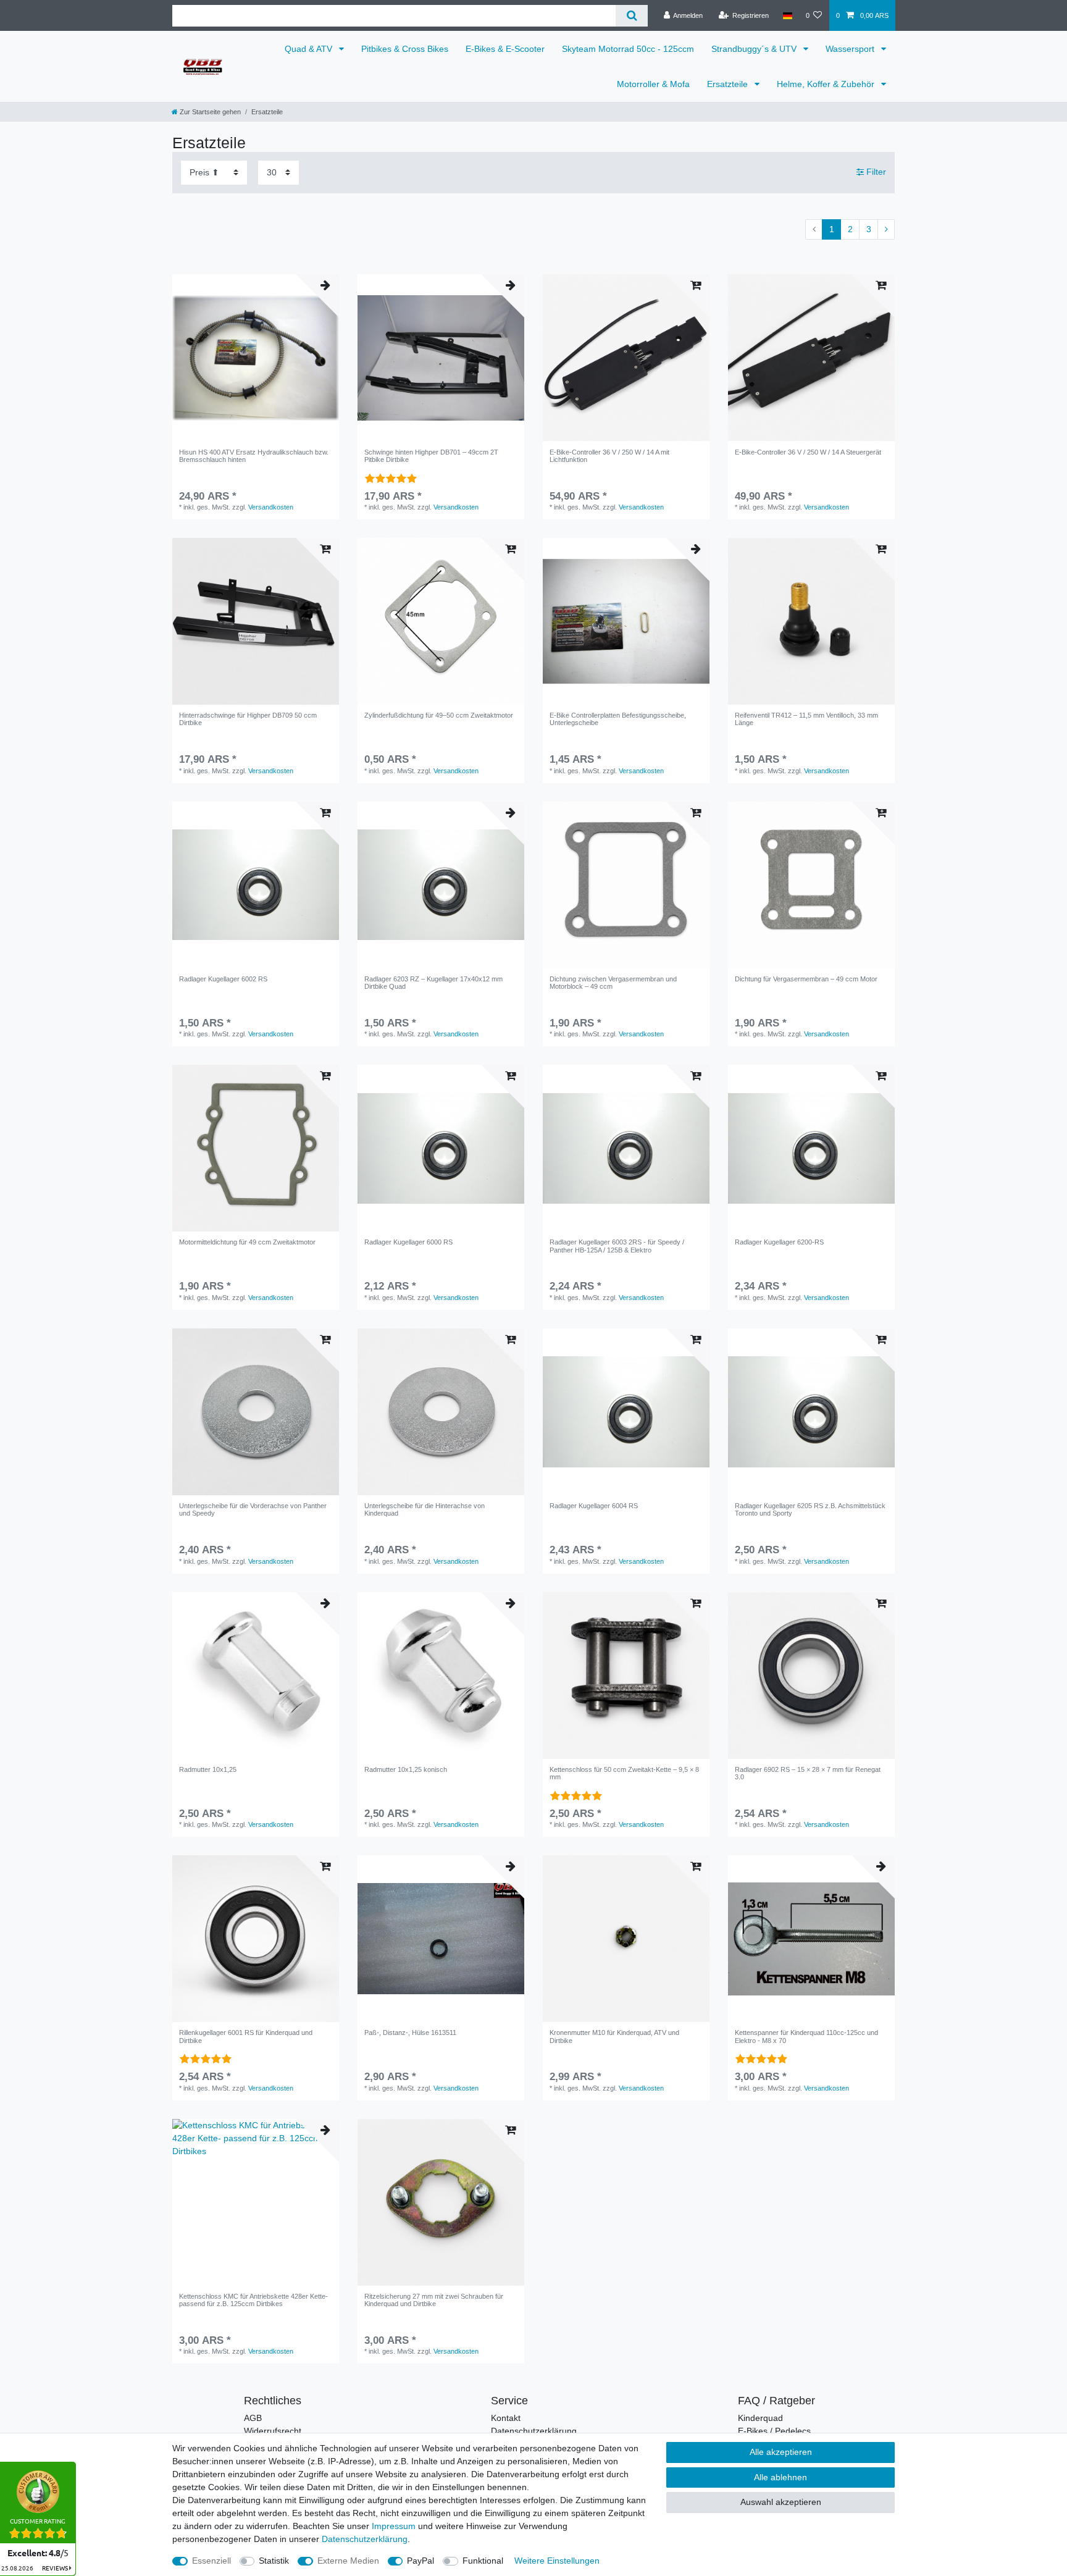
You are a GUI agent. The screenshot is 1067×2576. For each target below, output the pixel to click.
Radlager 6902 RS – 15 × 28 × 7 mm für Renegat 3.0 (808, 1773)
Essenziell (211, 2561)
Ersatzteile (729, 84)
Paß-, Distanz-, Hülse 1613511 (410, 2033)
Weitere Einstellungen (557, 2561)
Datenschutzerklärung (534, 2431)
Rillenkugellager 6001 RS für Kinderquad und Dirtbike (246, 2036)
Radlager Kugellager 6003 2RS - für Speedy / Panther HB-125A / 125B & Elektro (617, 1246)
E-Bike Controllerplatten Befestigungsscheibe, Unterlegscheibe (618, 719)
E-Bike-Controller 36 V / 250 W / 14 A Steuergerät (808, 452)
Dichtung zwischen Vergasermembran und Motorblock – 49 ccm (613, 983)
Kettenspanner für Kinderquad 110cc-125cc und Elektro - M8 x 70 (806, 2036)
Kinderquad (760, 2418)
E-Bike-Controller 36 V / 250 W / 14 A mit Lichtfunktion (609, 456)
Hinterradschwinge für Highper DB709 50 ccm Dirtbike (248, 719)
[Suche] (631, 16)
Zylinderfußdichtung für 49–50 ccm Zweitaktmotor (439, 715)
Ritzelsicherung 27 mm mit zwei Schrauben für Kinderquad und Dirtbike (434, 2300)
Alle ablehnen (780, 2477)
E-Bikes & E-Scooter (505, 49)
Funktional (483, 2561)
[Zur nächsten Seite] (886, 230)
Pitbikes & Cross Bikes (405, 49)
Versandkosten (271, 507)
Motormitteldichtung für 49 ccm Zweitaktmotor (247, 1242)
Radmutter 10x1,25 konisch (406, 1769)
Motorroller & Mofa (653, 84)
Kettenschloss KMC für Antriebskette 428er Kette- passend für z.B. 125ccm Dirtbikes (253, 2300)
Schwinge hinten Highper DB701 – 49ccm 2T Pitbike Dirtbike (431, 456)
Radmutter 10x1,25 (208, 1769)
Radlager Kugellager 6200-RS (779, 1242)
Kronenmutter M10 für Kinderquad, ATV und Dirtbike (614, 2036)
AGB (253, 2418)
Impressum (394, 2526)
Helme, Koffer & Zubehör (827, 84)
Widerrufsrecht (273, 2431)
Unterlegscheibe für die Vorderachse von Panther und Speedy (253, 1509)
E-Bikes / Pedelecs (774, 2431)
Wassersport (851, 49)
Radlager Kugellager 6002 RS (223, 979)
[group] (441, 358)
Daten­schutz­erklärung (365, 2539)
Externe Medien (348, 2561)
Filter (875, 172)
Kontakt (506, 2418)
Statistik (274, 2561)
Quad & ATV (310, 49)
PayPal (421, 2561)
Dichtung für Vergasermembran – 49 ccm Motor (806, 979)
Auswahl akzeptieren (781, 2502)
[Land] (787, 15)
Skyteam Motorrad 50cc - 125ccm (628, 49)
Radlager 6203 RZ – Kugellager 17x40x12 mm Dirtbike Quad (433, 983)
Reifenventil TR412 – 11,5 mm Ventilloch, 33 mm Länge (806, 719)
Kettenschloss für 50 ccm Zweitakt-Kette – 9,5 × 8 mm (624, 1773)
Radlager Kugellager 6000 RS (408, 1242)
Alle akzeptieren (781, 2452)
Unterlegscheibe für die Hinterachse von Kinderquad (425, 1509)
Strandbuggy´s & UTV (755, 49)
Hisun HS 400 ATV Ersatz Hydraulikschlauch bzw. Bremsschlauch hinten (254, 456)
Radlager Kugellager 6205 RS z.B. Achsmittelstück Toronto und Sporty (810, 1509)
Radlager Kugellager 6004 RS (594, 1506)
